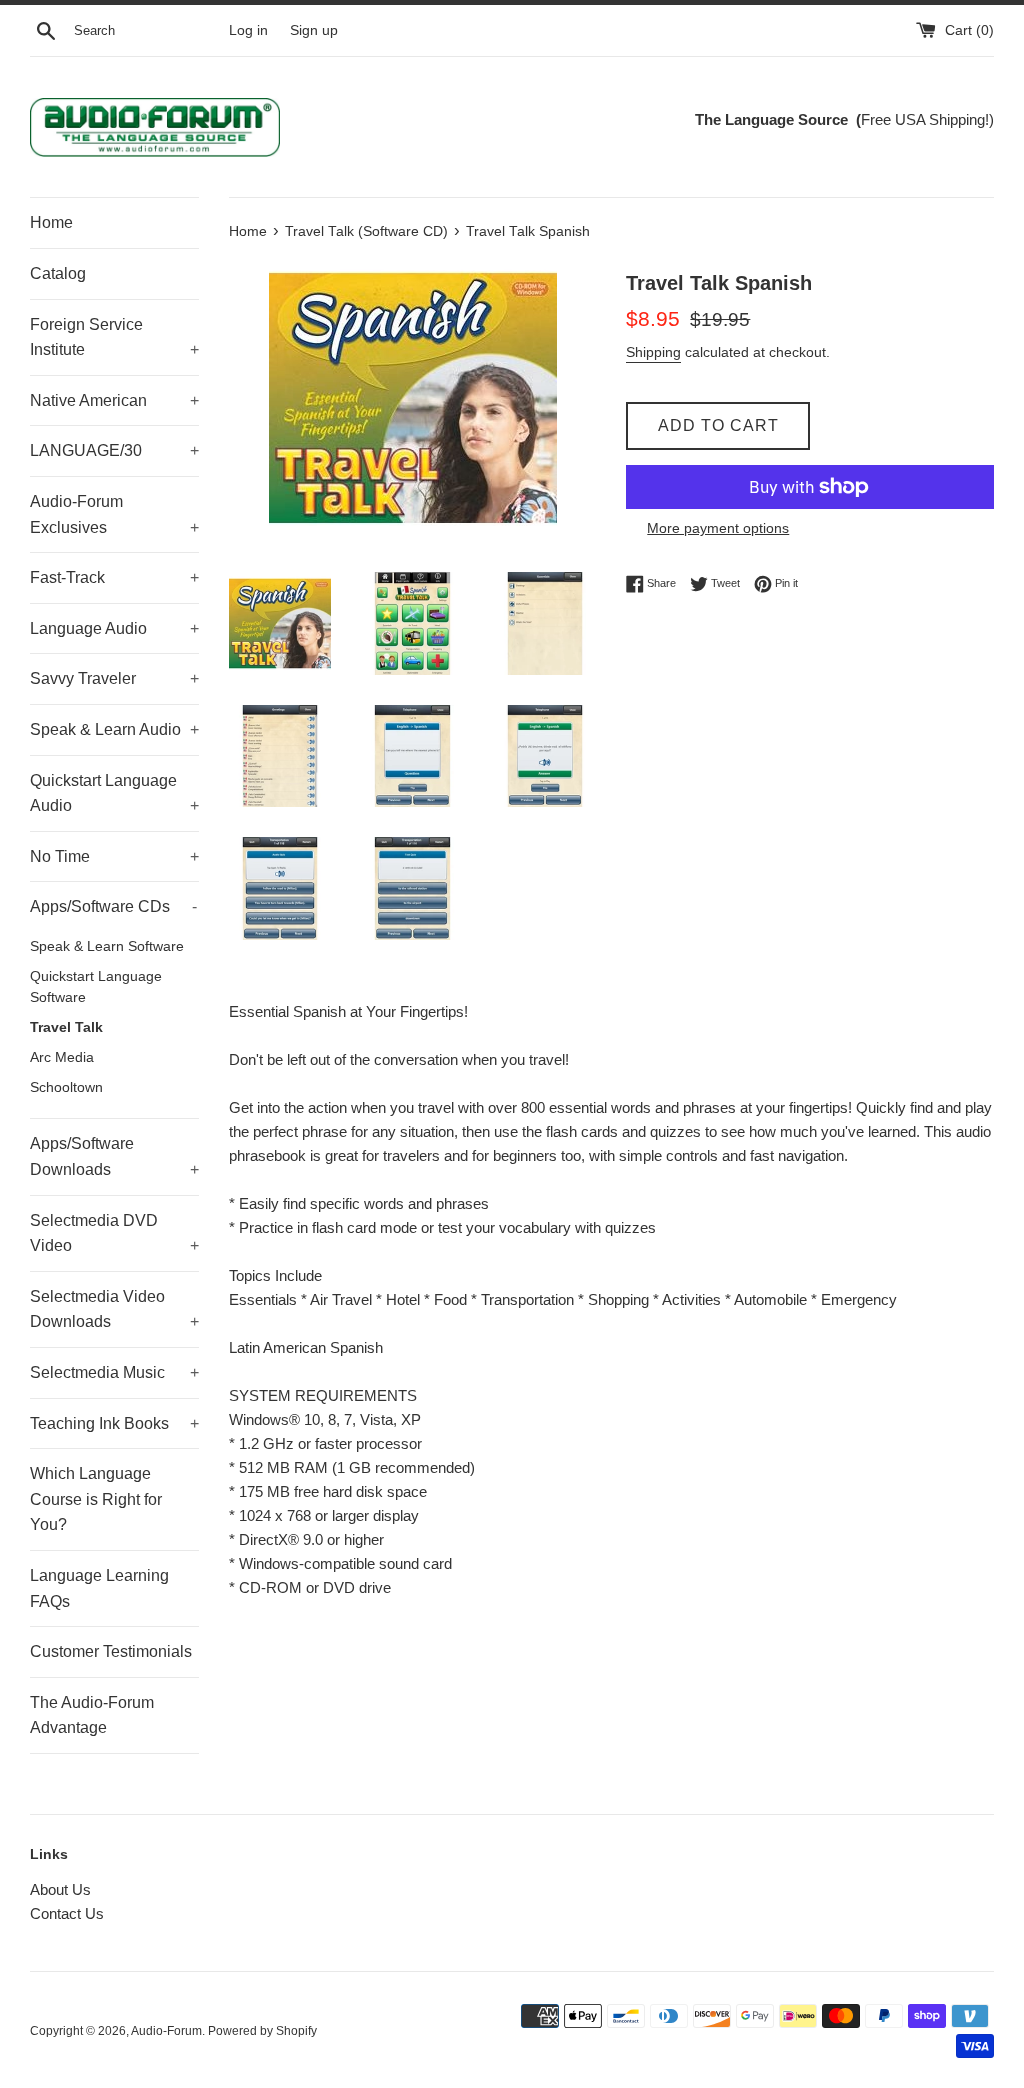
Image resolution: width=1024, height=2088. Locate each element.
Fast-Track (114, 577)
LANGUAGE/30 (114, 450)
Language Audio (114, 628)
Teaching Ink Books (114, 1423)
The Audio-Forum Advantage (92, 1715)
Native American (114, 400)
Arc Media (62, 1057)
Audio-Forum (166, 2031)
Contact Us (67, 1913)
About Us (60, 1889)
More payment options (718, 528)
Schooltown (66, 1087)
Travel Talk (66, 1027)
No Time (114, 856)
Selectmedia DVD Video (114, 1233)
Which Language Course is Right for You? (96, 1499)
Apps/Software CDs (113, 906)
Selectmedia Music (114, 1372)
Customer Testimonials (111, 1651)
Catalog (58, 273)
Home (51, 222)
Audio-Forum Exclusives (114, 514)
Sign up (314, 30)
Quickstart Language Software (96, 987)
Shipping (653, 352)
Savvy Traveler (114, 678)
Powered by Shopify (262, 2031)
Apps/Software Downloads (114, 1156)
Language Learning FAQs (99, 1588)
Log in (248, 30)
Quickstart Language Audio (114, 793)
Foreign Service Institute (114, 337)
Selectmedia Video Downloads (114, 1309)
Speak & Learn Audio (114, 729)
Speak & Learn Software (107, 946)
